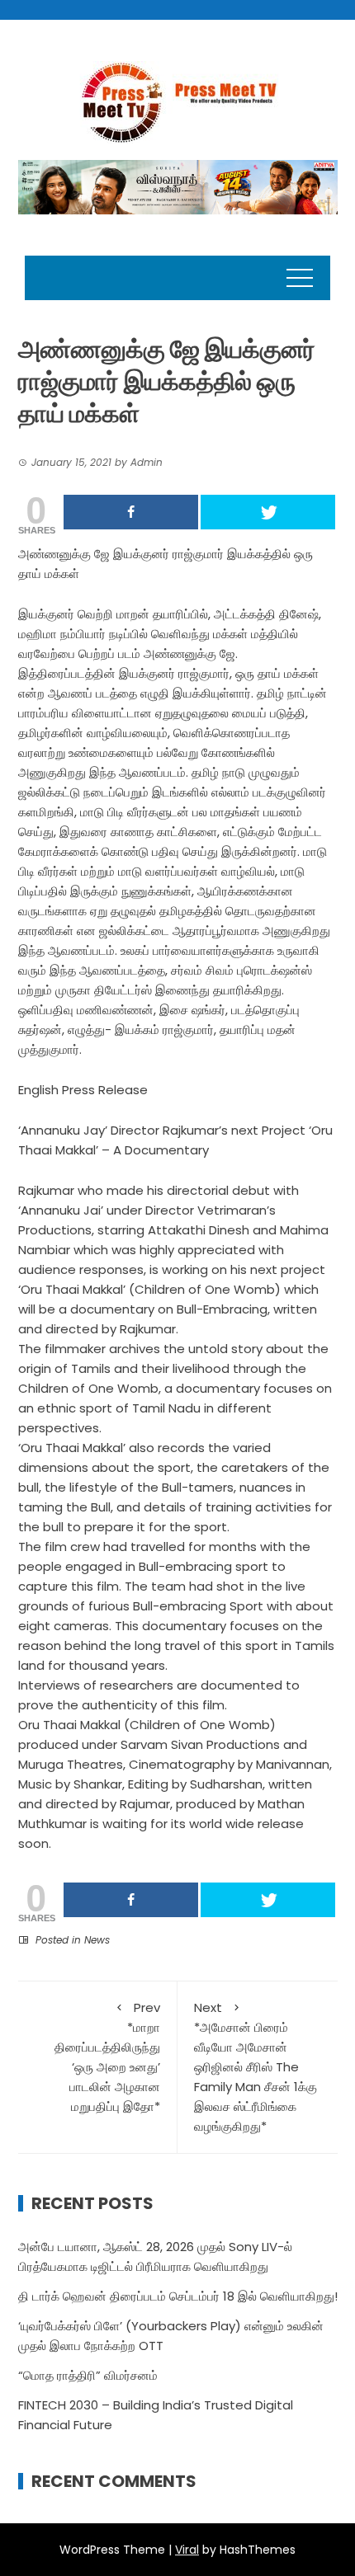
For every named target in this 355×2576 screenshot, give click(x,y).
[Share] (131, 512)
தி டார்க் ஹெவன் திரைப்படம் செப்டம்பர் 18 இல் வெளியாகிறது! (178, 2296)
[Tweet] (268, 512)
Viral (187, 2550)
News (97, 1940)
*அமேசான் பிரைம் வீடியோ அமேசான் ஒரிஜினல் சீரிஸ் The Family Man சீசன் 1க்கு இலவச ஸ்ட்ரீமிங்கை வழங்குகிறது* (256, 2067)
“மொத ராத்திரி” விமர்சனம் (88, 2375)
